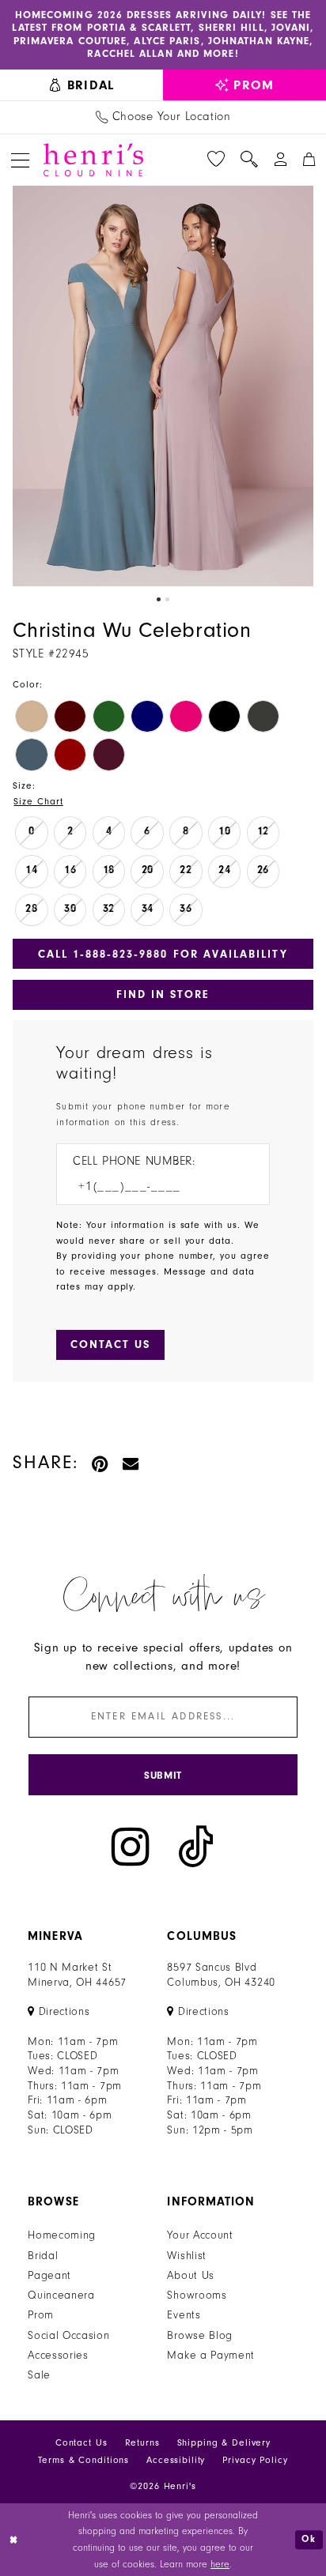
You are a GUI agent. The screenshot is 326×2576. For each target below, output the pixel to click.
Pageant (49, 2276)
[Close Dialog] (14, 2540)
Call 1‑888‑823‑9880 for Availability (163, 954)
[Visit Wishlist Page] (216, 160)
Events (184, 2315)
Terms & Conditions (83, 2460)
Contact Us (81, 2443)
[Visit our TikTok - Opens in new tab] (196, 1847)
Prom (41, 2315)
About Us (191, 2276)
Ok (309, 2540)
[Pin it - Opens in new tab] (100, 1463)
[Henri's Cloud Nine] (93, 160)
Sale (39, 2375)
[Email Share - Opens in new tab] (131, 1463)
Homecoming (62, 2235)
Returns (142, 2443)
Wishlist (187, 2256)
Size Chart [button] (38, 802)
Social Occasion (68, 2336)
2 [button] (167, 599)
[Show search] (249, 160)
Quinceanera (61, 2295)
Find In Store (163, 994)
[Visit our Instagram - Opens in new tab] (131, 1847)
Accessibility (176, 2460)
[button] (20, 160)
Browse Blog (200, 2336)
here (220, 2564)
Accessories (58, 2356)
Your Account (200, 2235)
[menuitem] (81, 85)
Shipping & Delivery (224, 2443)
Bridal (43, 2256)
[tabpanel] (163, 386)
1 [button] (159, 599)
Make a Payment (211, 2356)
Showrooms (197, 2295)
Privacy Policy (255, 2460)
